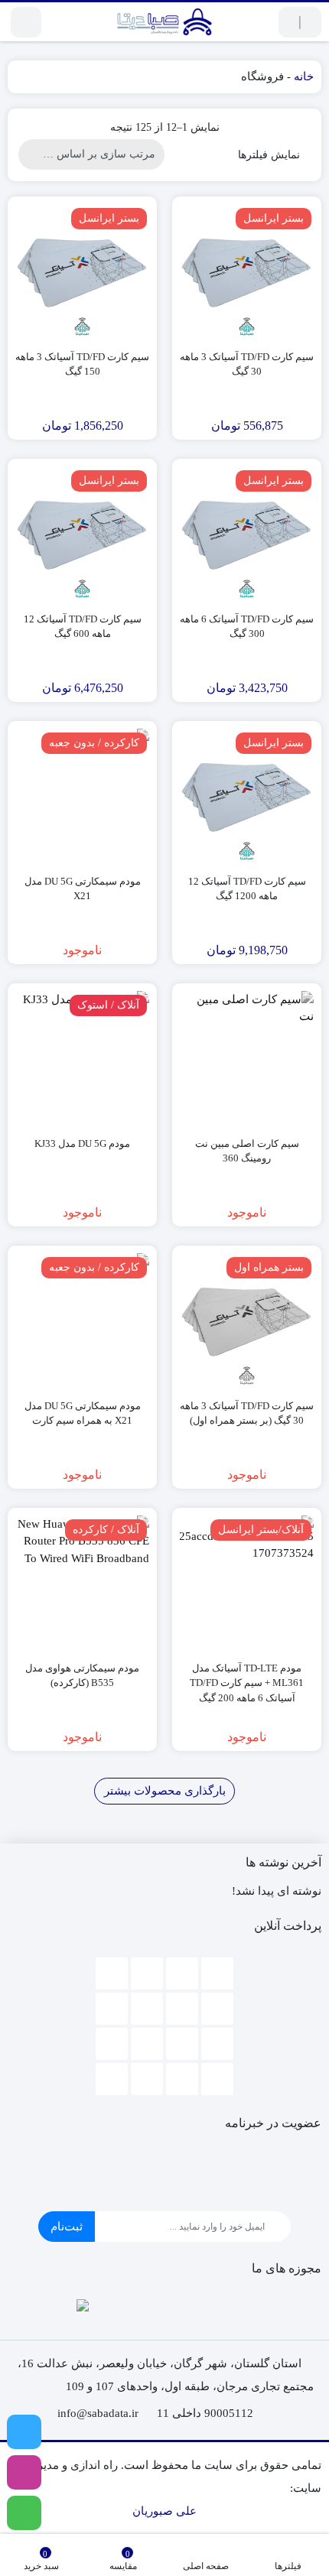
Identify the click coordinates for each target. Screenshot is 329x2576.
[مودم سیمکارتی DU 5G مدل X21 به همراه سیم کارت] (82, 1320)
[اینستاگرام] (24, 2472)
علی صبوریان (164, 2511)
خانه (304, 76)
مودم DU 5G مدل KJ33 (82, 1143)
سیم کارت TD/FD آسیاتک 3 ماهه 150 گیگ (82, 364)
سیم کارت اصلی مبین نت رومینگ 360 (247, 1151)
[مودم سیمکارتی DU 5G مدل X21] (82, 796)
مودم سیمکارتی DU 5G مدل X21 (83, 889)
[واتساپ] (24, 2513)
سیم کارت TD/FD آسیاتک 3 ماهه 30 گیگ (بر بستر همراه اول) (247, 1413)
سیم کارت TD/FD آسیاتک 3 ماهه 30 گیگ (247, 364)
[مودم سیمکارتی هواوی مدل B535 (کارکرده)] (82, 1582)
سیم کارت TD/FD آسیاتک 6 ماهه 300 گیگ (247, 627)
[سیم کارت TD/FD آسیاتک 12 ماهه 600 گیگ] (82, 533)
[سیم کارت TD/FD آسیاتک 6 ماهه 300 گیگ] (247, 533)
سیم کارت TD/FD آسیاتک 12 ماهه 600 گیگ (83, 627)
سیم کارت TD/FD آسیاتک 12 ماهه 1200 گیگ (247, 889)
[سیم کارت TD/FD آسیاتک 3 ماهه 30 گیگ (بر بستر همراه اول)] (247, 1320)
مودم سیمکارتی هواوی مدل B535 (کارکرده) (82, 1676)
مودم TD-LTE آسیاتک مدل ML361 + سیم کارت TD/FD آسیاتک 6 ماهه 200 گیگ (247, 1683)
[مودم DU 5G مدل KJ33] (82, 1058)
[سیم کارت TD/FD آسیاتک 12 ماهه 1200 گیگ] (247, 796)
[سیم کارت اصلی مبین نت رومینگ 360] (247, 1058)
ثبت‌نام (67, 2227)
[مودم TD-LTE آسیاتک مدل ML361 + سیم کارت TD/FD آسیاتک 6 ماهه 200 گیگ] (247, 1582)
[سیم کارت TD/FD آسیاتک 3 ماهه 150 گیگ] (82, 271)
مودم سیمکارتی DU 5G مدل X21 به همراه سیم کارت (83, 1413)
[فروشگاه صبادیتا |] (164, 22)
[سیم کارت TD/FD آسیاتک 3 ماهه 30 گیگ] (247, 271)
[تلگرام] (24, 2432)
